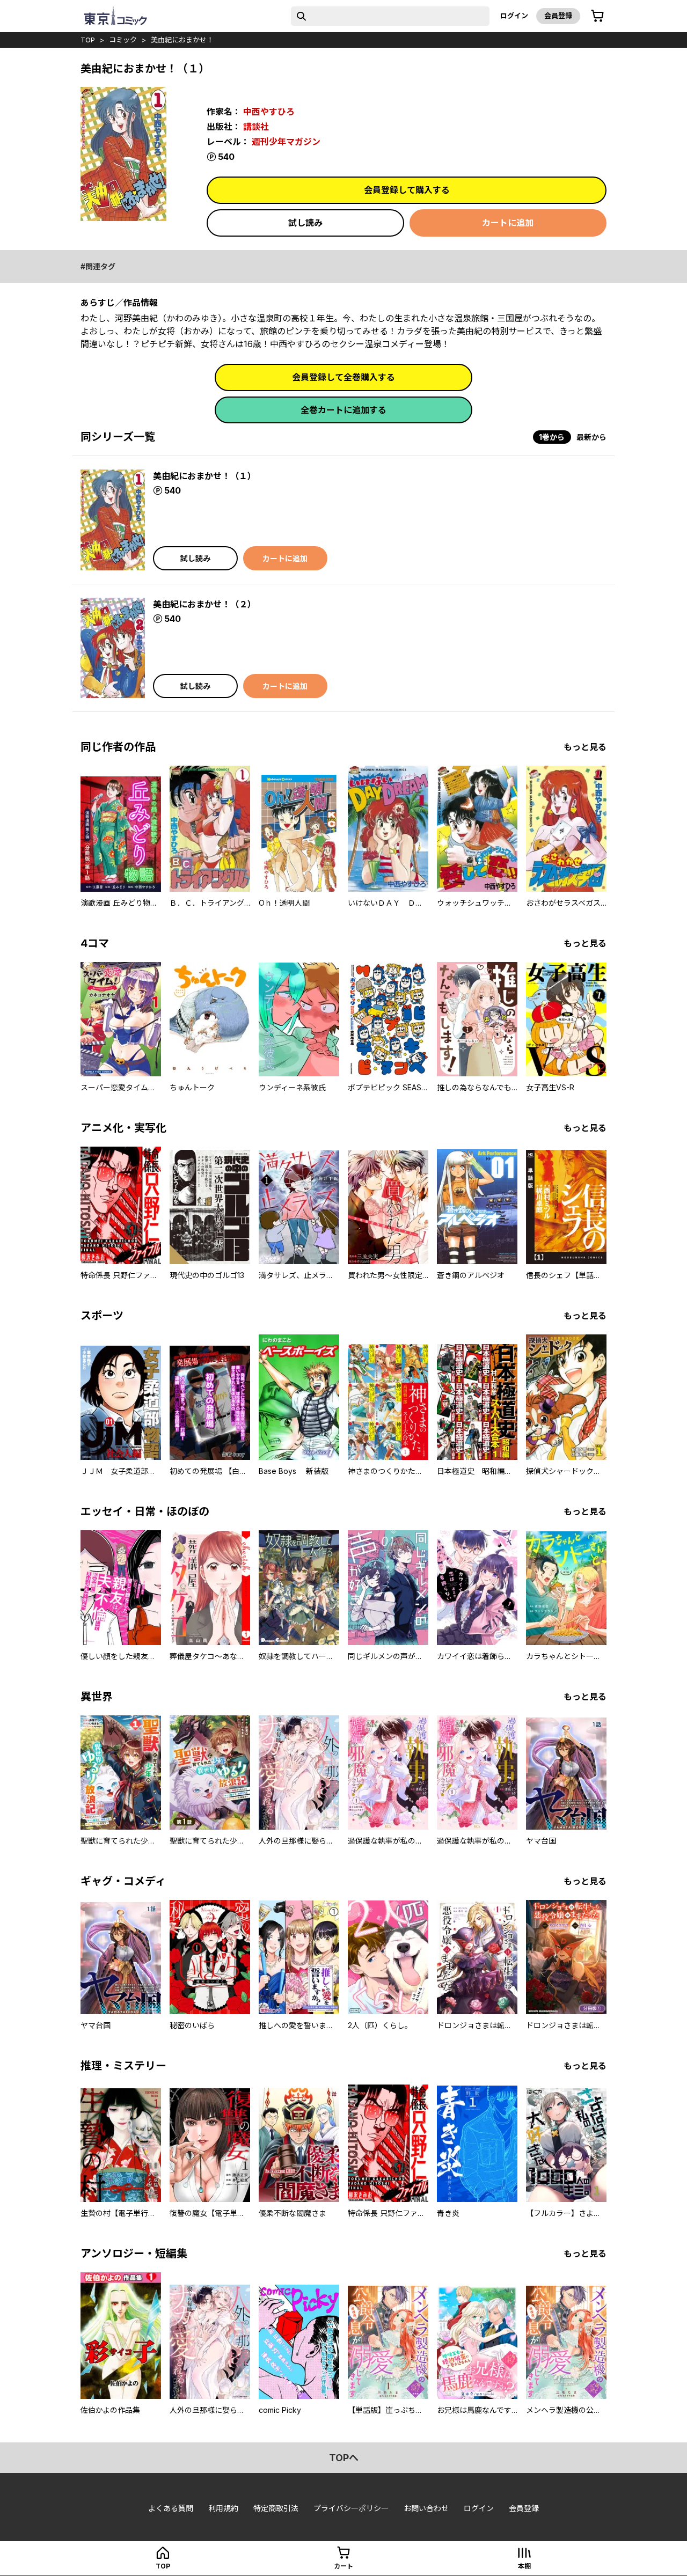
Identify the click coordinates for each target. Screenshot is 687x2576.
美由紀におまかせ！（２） (204, 604)
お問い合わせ (426, 2508)
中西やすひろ (269, 112)
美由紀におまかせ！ (182, 40)
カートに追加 (508, 223)
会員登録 (558, 16)
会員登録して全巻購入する (343, 377)
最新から (591, 437)
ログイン (514, 16)
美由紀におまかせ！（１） (204, 476)
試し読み (305, 223)
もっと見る (585, 747)
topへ (344, 2458)
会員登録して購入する (407, 190)
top (88, 40)
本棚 (524, 2566)
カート (343, 2566)
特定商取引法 (276, 2508)
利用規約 (223, 2508)
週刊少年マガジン (286, 142)
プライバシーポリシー (351, 2508)
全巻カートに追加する (343, 410)
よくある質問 (171, 2508)
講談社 (256, 127)
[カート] (597, 16)
